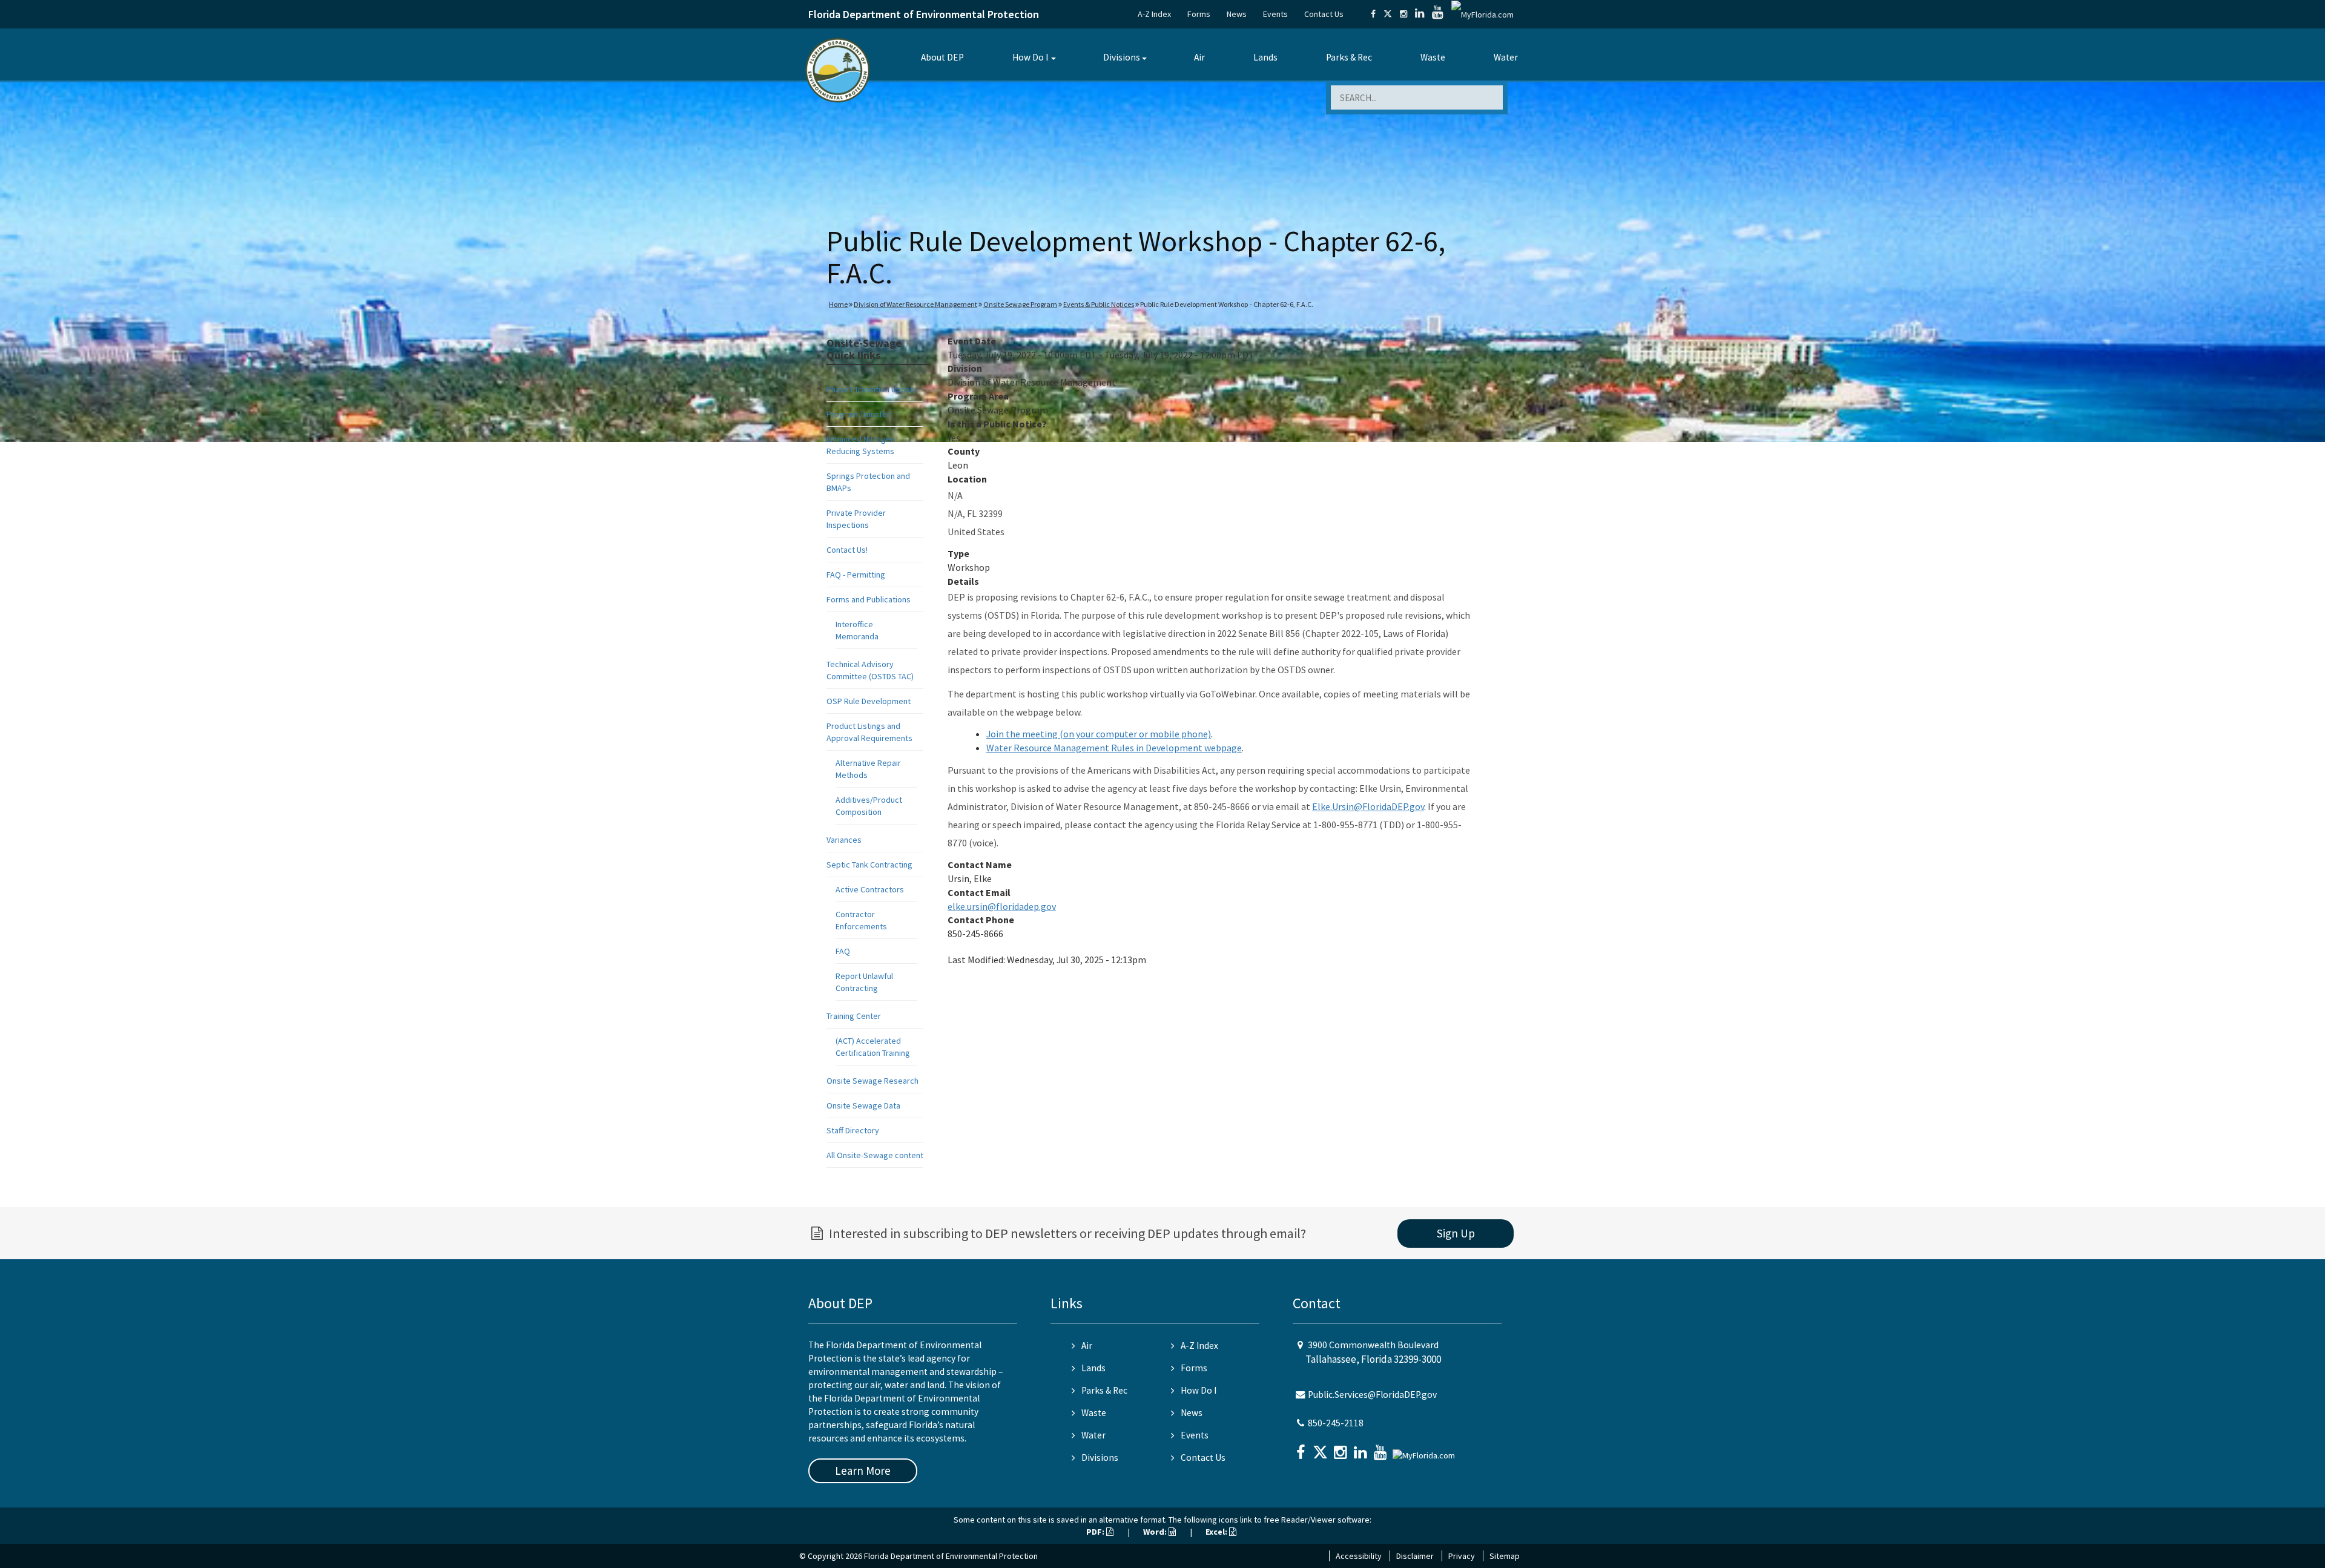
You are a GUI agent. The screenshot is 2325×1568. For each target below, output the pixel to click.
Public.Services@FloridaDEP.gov (1372, 1395)
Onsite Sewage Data (863, 1105)
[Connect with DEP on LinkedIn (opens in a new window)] (1420, 14)
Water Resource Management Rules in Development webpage (1114, 748)
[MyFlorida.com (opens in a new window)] (1482, 14)
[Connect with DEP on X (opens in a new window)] (1388, 14)
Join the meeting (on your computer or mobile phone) (1099, 734)
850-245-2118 (1336, 1423)
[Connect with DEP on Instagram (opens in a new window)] (1403, 14)
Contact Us (1324, 14)
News (1237, 14)
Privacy (1462, 1556)
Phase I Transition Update (872, 389)
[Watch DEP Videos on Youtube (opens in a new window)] (1438, 14)
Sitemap (1505, 1556)
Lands (1265, 57)
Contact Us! (847, 550)
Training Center (854, 1016)
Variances (844, 840)
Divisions (1122, 57)
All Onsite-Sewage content (875, 1155)
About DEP (942, 57)
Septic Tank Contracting (869, 865)
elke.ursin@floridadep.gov (1002, 906)
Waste (1433, 57)
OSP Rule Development (869, 701)
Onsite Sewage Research (872, 1081)
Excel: (1217, 1532)
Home (838, 304)
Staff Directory (853, 1130)
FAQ (843, 951)
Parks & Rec (1349, 57)
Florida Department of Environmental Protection (924, 14)
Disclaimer (1415, 1556)
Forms (1199, 14)
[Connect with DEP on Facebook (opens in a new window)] (1373, 14)
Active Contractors (870, 889)
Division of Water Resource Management (915, 304)
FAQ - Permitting (856, 575)
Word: (1156, 1532)
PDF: (1096, 1532)
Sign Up (1456, 1233)
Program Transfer (858, 414)
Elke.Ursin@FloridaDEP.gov (1368, 806)
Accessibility (1359, 1556)
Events (1275, 14)
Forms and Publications (869, 599)
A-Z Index (1154, 14)
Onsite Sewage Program (1020, 304)
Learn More (863, 1471)
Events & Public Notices (1099, 304)
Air (1199, 57)
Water (1506, 57)
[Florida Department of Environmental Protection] (838, 69)
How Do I (1030, 57)
